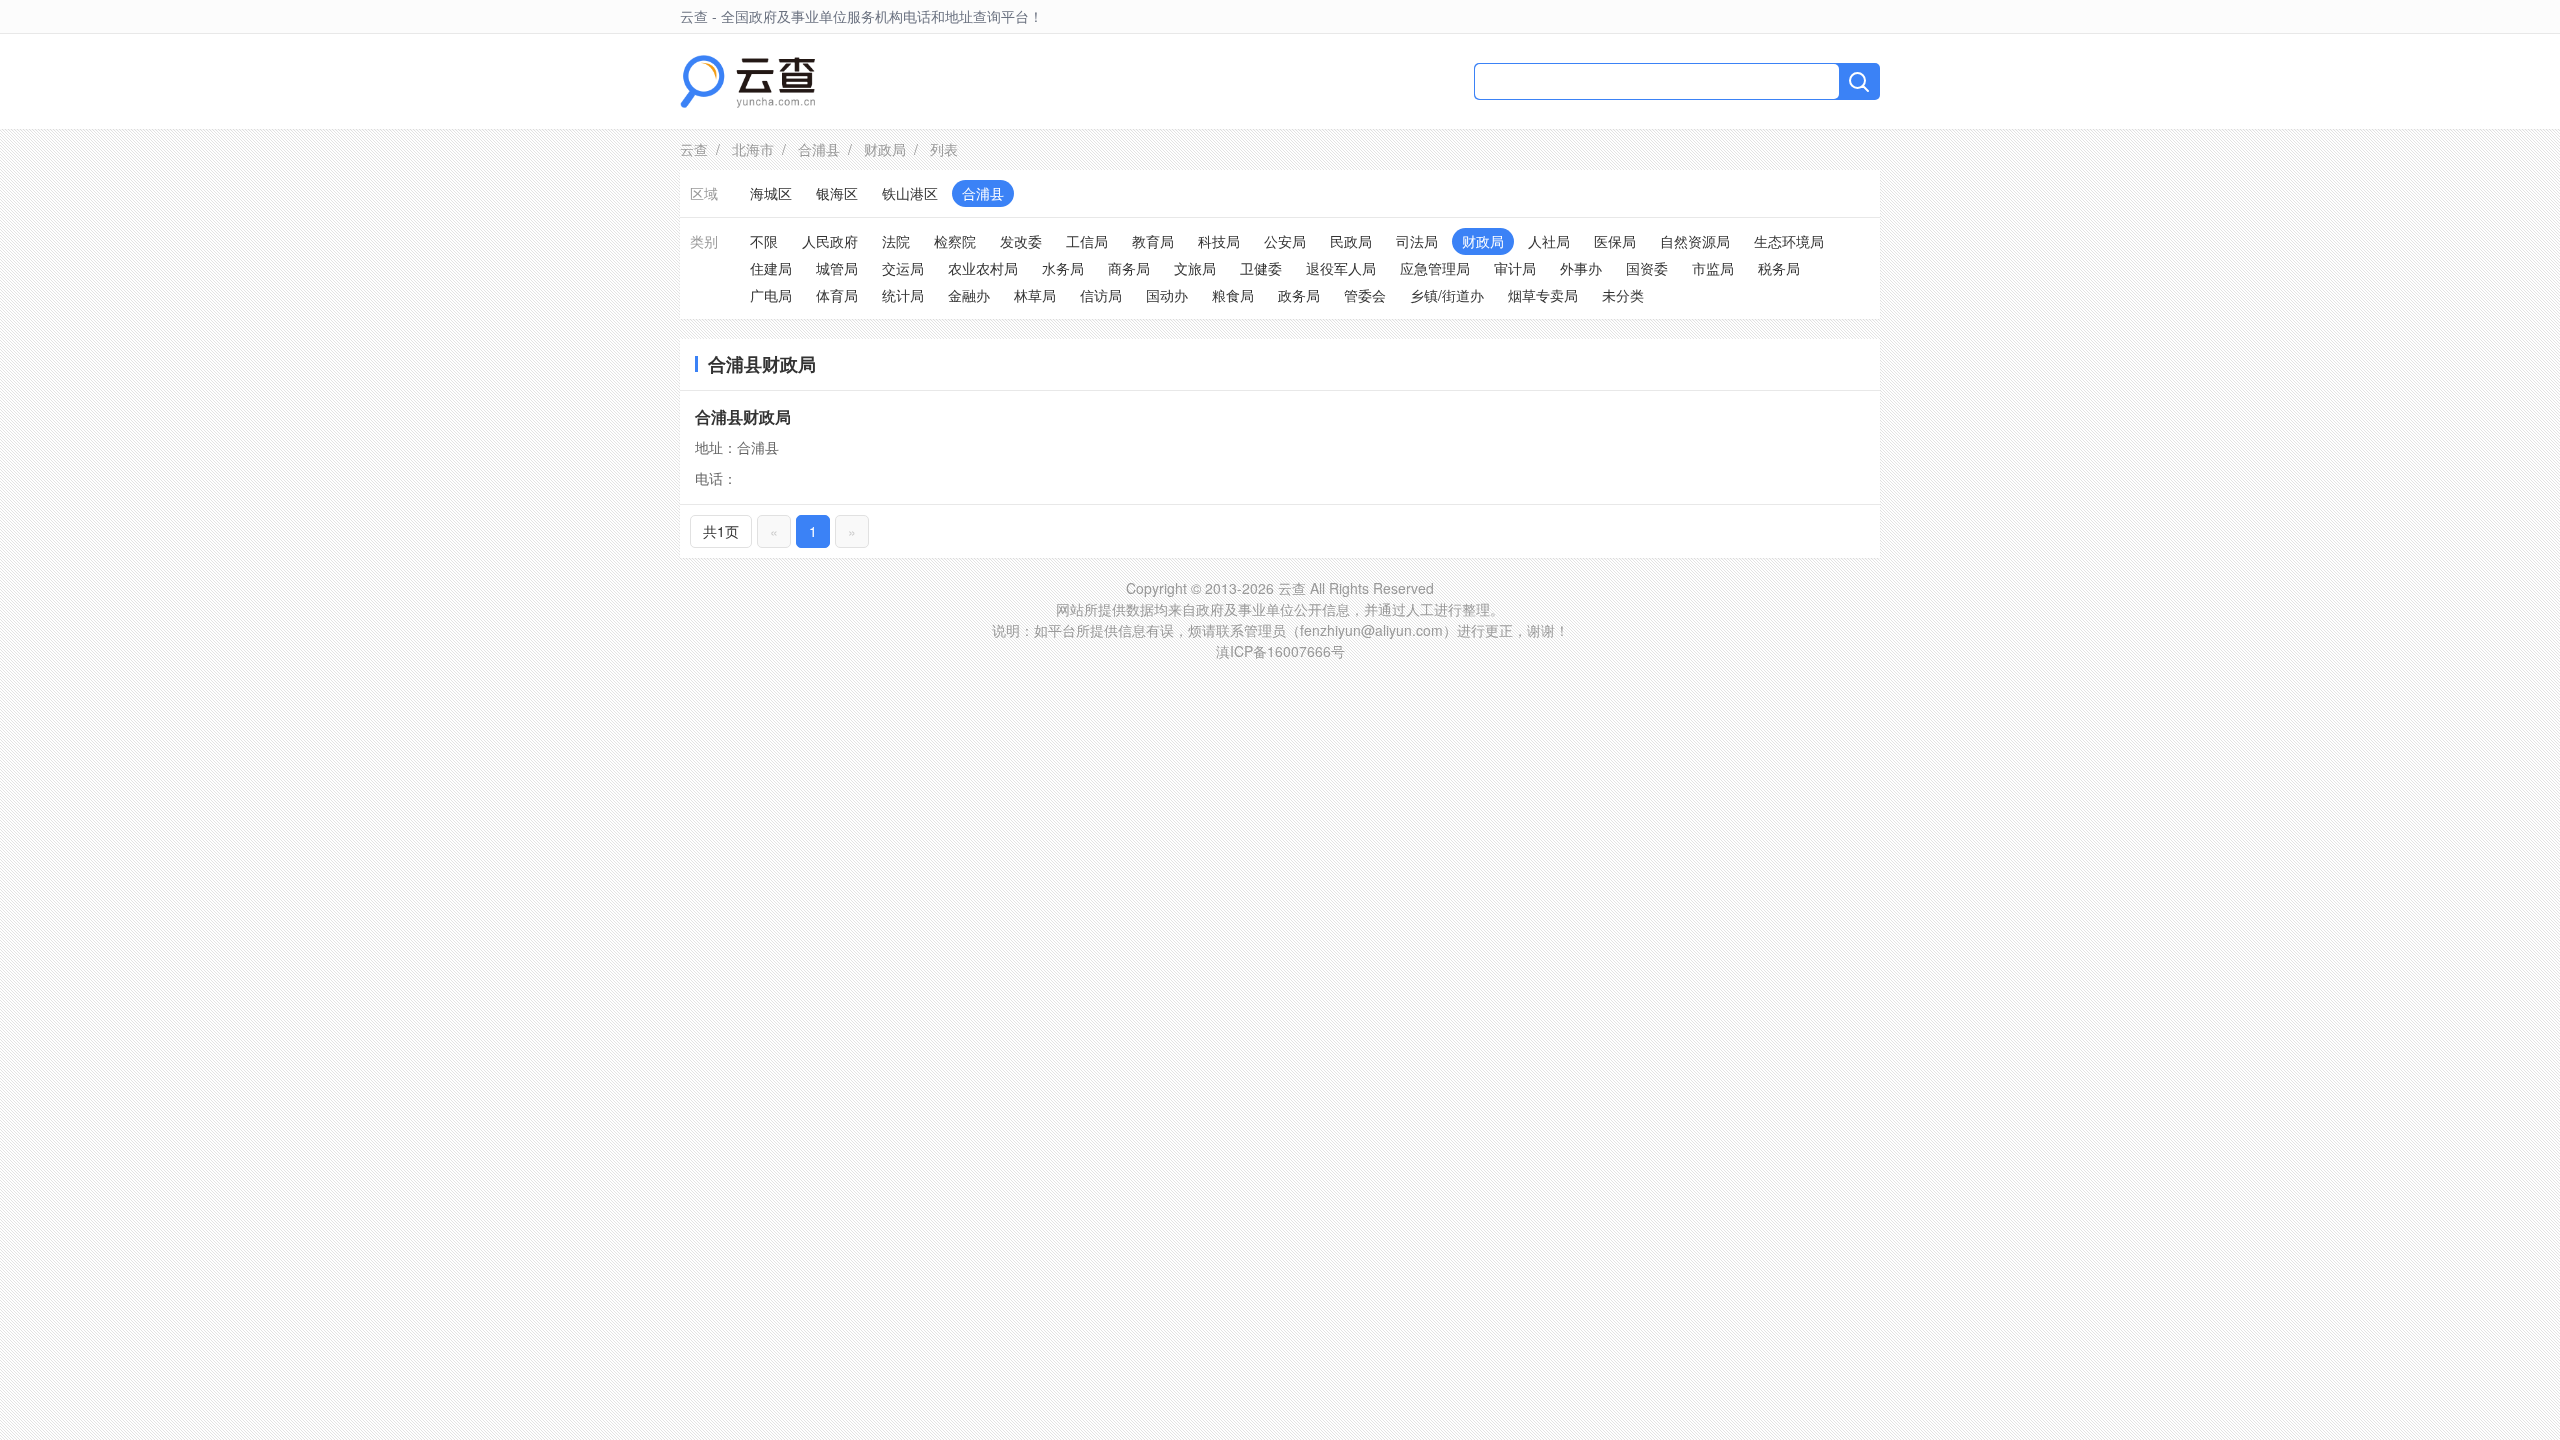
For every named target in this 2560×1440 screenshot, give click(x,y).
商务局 (1129, 268)
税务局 (1779, 268)
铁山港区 (910, 193)
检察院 (955, 241)
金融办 (969, 295)
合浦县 (819, 149)
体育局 (837, 295)
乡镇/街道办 (1447, 295)
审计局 (1515, 268)
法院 (896, 241)
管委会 (1365, 295)
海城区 (771, 193)
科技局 (1219, 241)
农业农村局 (983, 268)
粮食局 (1233, 295)
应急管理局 (1435, 268)
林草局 (1035, 295)
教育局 (1153, 241)
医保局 (1615, 241)
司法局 (1417, 241)
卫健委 (1261, 268)
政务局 (1299, 295)
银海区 (837, 193)
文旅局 (1195, 268)
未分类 (1623, 295)
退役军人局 (1341, 268)
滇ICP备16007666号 (1280, 651)
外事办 (1581, 268)
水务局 (1063, 268)
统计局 (903, 295)
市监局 (1713, 268)
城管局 (837, 268)
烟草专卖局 (1543, 295)
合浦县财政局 (743, 416)
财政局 (885, 149)
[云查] (747, 81)
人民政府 (830, 241)
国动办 (1167, 295)
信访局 (1101, 295)
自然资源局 (1695, 241)
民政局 (1351, 241)
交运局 (903, 268)
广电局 (771, 295)
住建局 (771, 268)
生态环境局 (1789, 241)
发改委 (1021, 241)
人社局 (1549, 241)
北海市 (753, 149)
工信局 (1087, 241)
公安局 (1285, 241)
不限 (764, 241)
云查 (694, 149)
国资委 (1647, 268)
